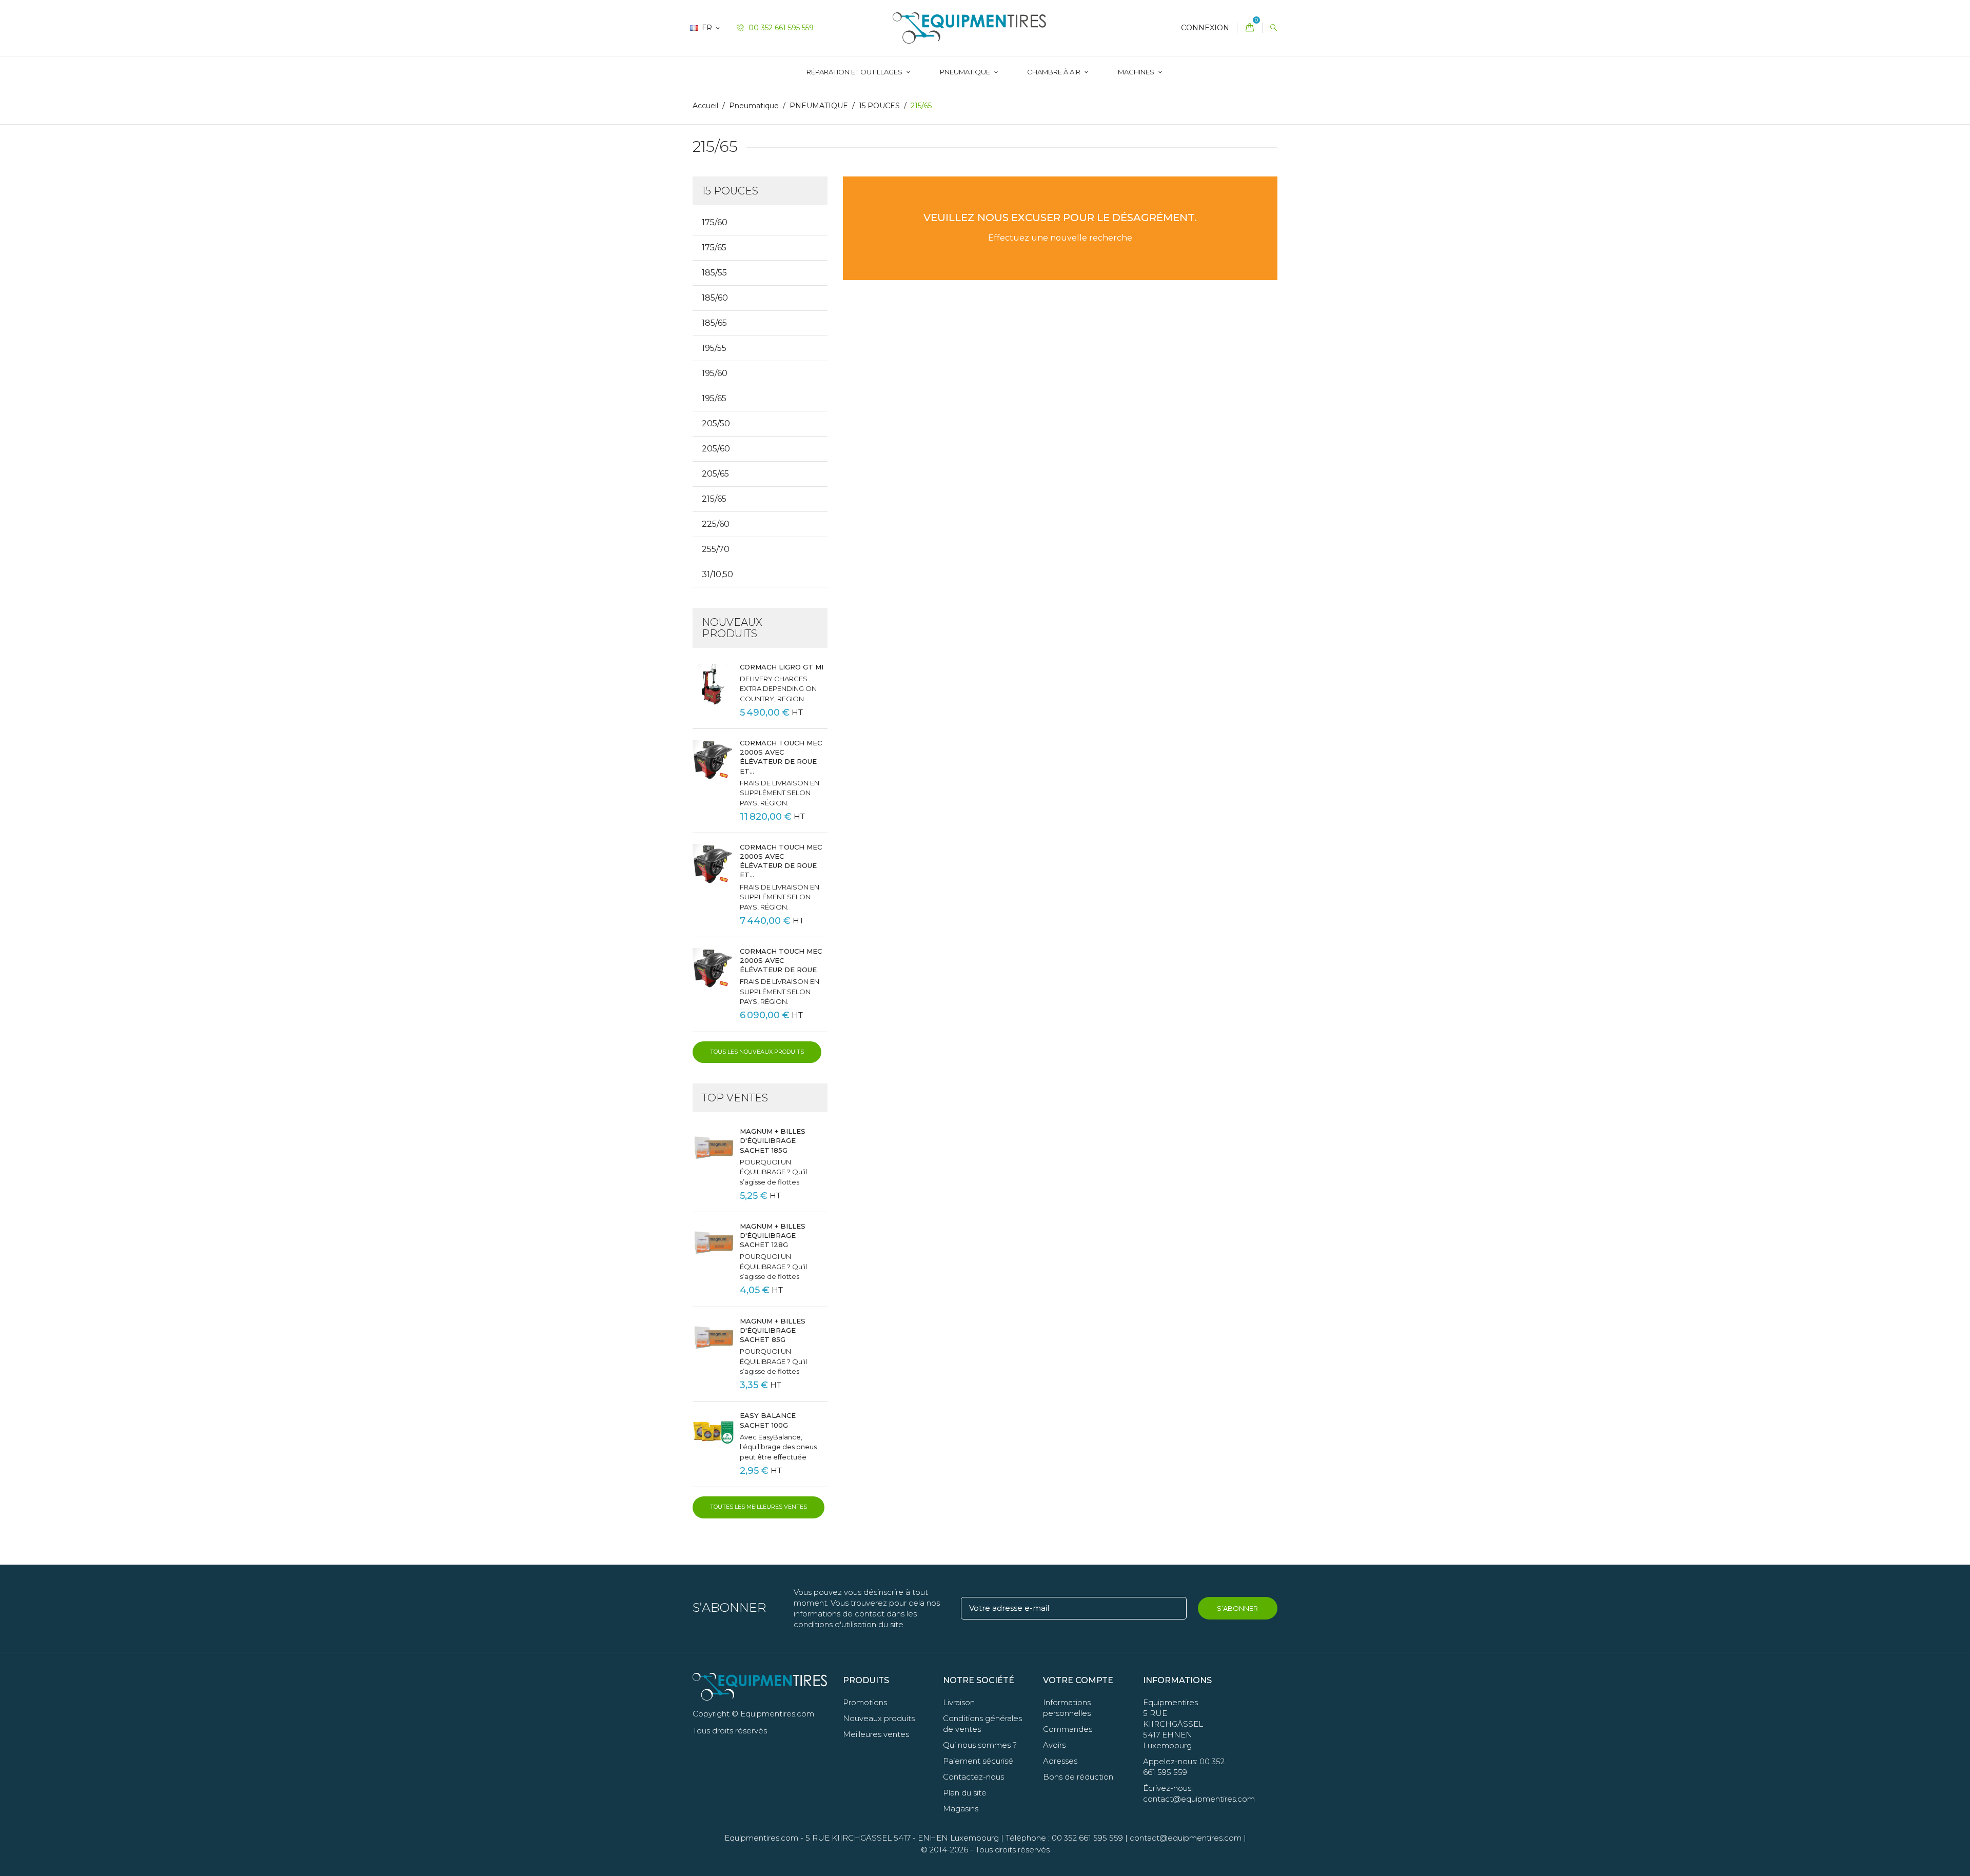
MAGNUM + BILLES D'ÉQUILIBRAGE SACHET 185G (773, 1140)
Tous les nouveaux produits (757, 1052)
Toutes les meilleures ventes (759, 1507)
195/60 (715, 373)
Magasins (961, 1809)
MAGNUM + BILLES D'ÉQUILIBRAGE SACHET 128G (773, 1235)
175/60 (715, 222)
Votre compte (1078, 1680)
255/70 (716, 549)
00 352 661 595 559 (780, 28)
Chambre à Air (1055, 72)
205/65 (715, 474)
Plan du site (965, 1793)
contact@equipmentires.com (1186, 1838)
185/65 (714, 323)
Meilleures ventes (876, 1734)
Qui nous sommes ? (980, 1745)
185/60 (715, 298)
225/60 (716, 524)
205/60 (716, 449)
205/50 (716, 423)
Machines (1137, 72)
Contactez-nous (973, 1777)
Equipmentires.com (761, 1838)
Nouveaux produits (879, 1718)
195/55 (714, 348)
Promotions (865, 1702)
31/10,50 (717, 574)
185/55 (714, 273)
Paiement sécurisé (978, 1761)
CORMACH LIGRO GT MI (782, 667)
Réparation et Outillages (855, 72)
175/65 (714, 248)
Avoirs (1054, 1745)
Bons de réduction (1078, 1777)
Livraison (959, 1702)
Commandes (1068, 1729)
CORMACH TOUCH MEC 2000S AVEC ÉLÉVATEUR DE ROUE (781, 960)
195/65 (714, 398)
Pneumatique (966, 72)
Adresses (1060, 1761)
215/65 (714, 499)
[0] (1250, 28)
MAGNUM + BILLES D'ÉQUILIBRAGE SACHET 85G (773, 1330)
